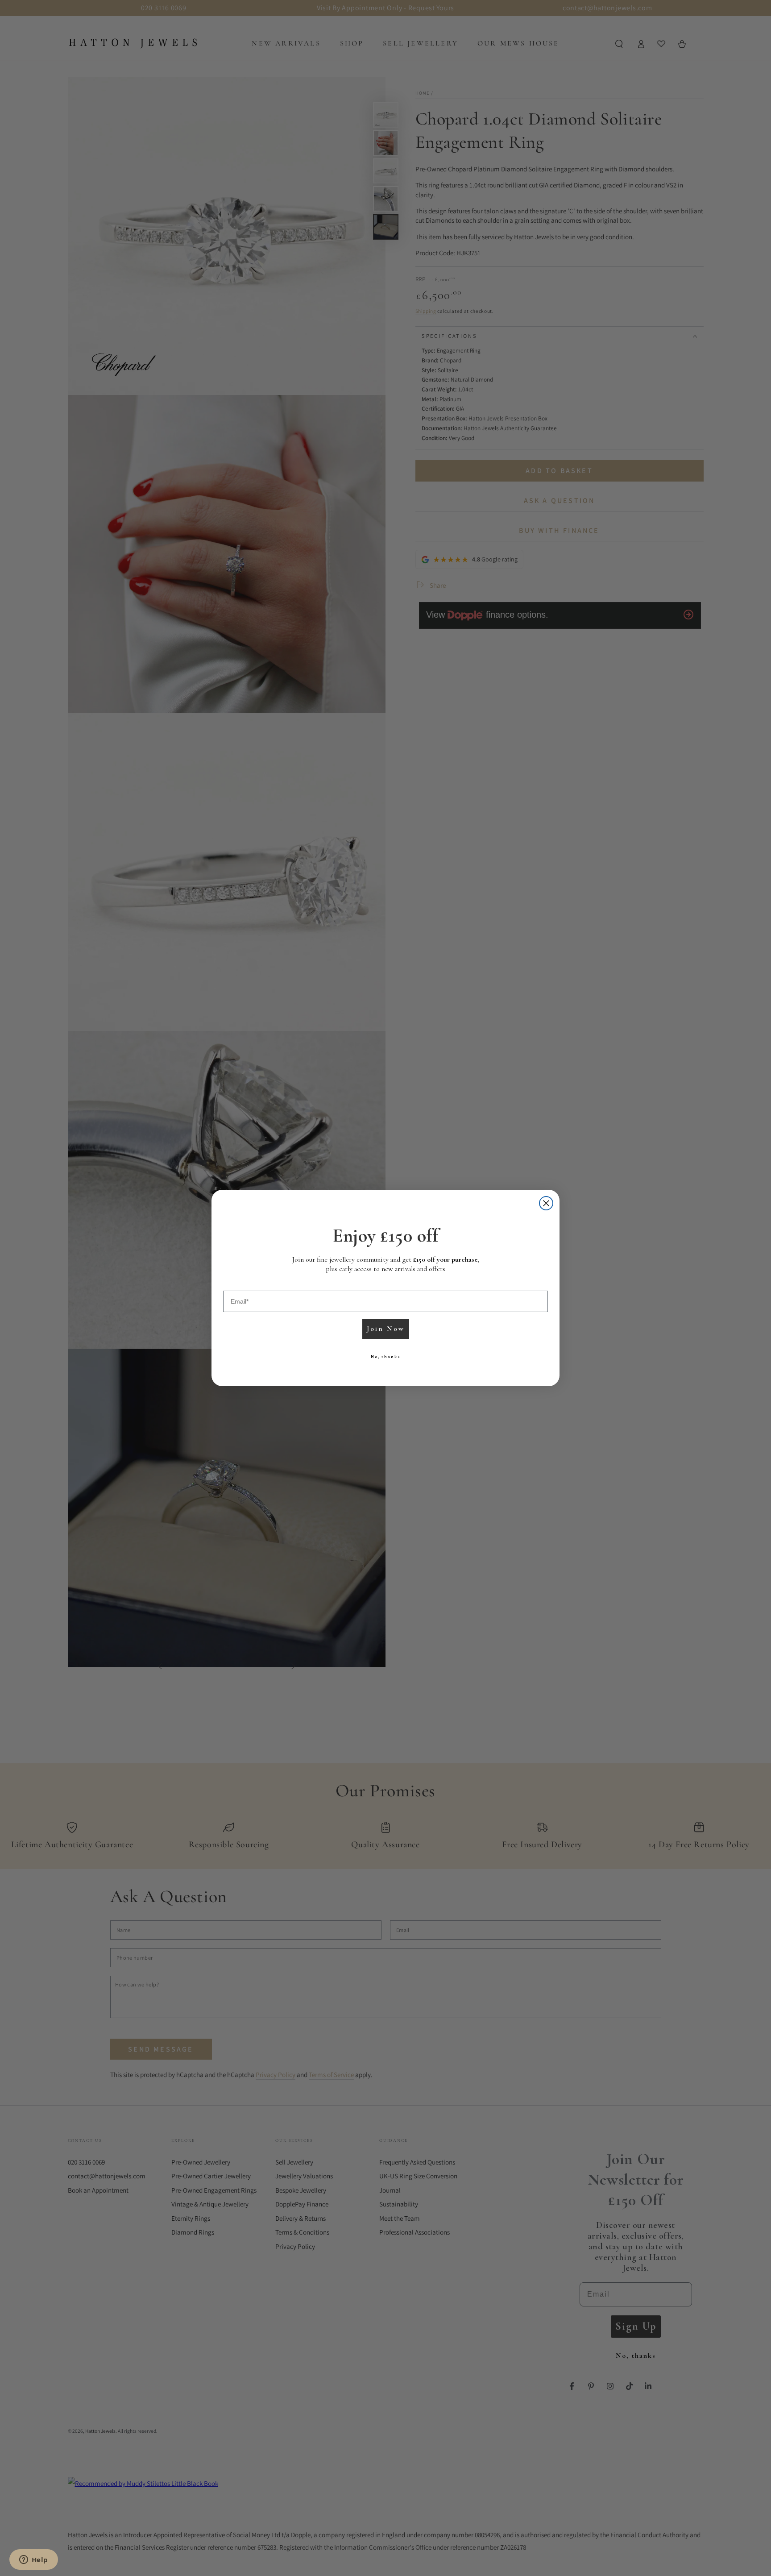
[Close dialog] (546, 1203)
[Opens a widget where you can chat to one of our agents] (33, 2560)
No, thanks (385, 1357)
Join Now (386, 1329)
